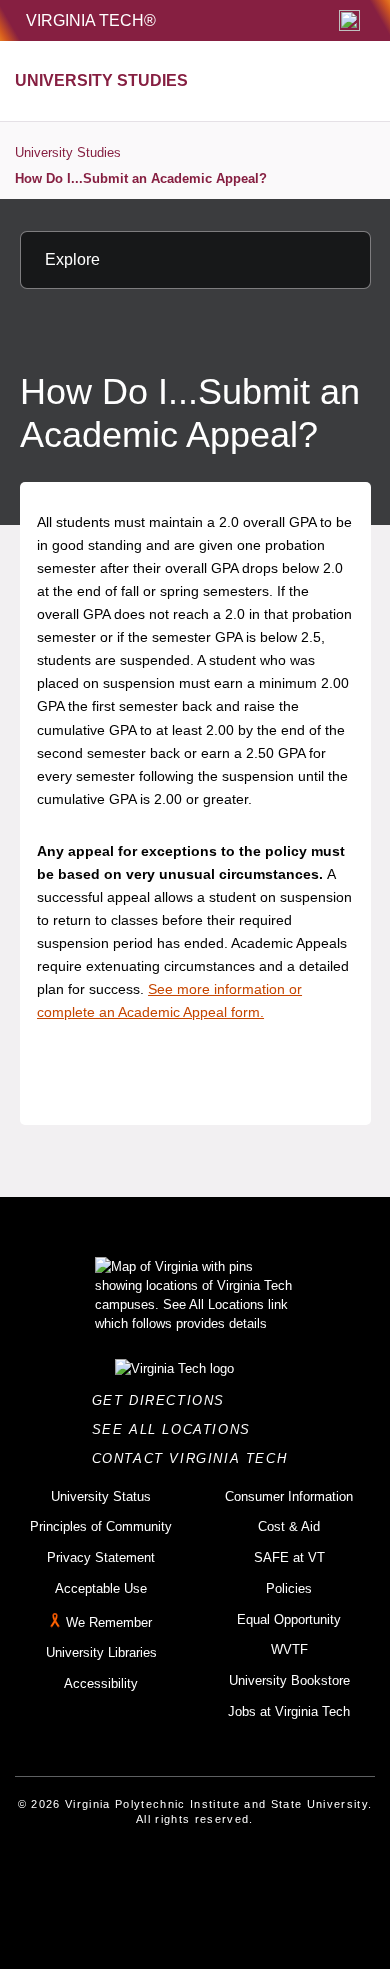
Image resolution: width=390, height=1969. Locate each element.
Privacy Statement (101, 1557)
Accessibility (101, 1683)
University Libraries (101, 1652)
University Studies (68, 152)
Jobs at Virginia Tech (289, 1711)
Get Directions (164, 1400)
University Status (101, 1496)
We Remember (109, 1622)
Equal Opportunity (289, 1619)
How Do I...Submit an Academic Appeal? (141, 178)
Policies (289, 1588)
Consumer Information (289, 1496)
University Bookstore (289, 1680)
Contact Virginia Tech (195, 1458)
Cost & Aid (289, 1526)
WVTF (289, 1649)
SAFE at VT (289, 1557)
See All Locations (177, 1429)
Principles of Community (101, 1526)
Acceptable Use (101, 1588)
